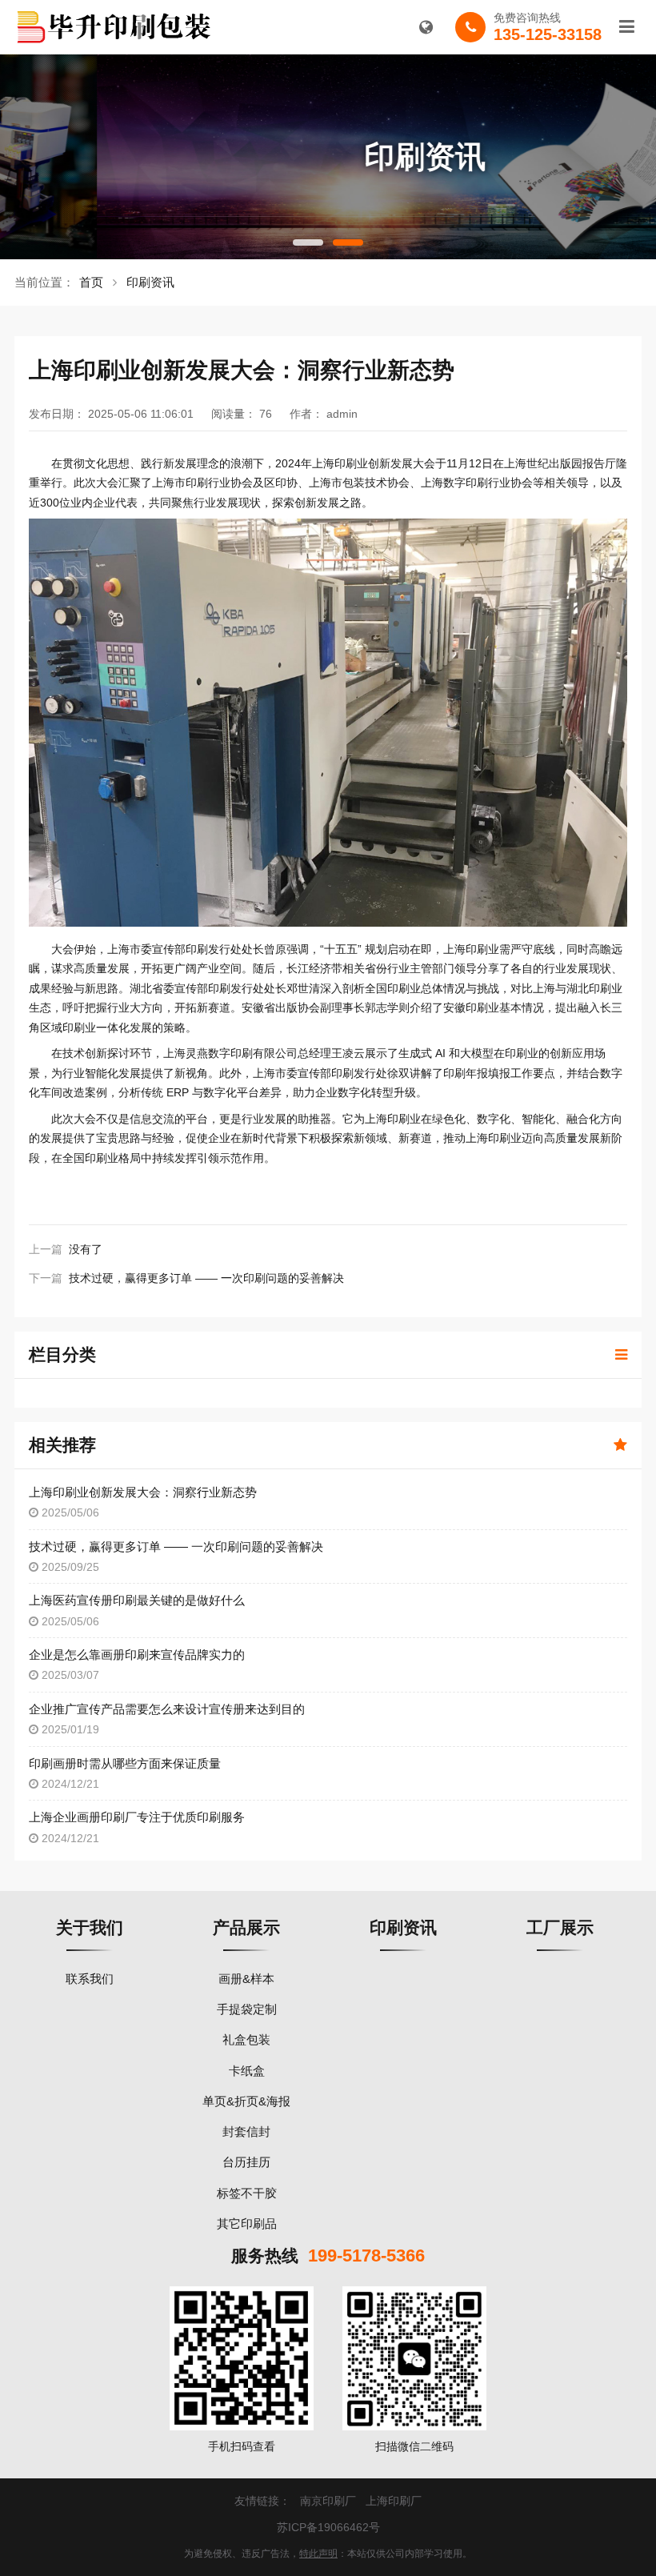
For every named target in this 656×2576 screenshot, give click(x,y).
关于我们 (90, 1927)
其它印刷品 (247, 2223)
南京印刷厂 (328, 2501)
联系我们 (90, 1979)
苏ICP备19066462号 (328, 2527)
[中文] (426, 27)
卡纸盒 (247, 2071)
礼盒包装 (246, 2039)
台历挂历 (246, 2162)
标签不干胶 (247, 2193)
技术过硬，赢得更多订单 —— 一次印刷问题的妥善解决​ (206, 1278)
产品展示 (246, 1927)
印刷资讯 (150, 282)
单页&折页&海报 (246, 2101)
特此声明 (318, 2554)
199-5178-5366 (366, 2256)
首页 (91, 282)
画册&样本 (246, 1979)
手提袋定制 (247, 2009)
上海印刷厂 (394, 2501)
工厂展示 (560, 1927)
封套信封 (246, 2131)
